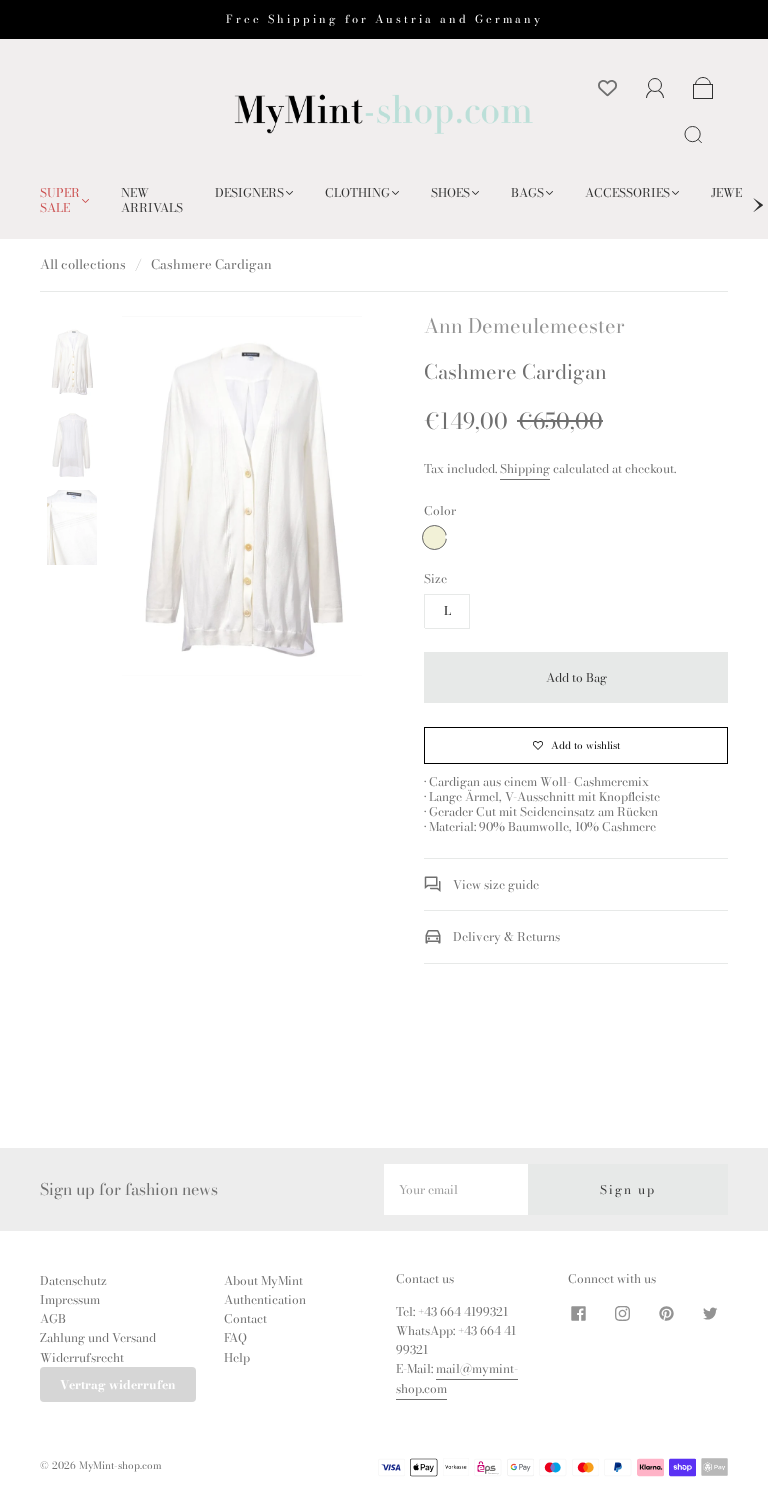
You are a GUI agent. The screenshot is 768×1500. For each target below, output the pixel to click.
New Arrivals (152, 200)
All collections (83, 264)
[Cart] (703, 89)
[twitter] (710, 1314)
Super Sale (60, 200)
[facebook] (578, 1314)
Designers (249, 192)
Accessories (627, 192)
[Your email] (456, 1189)
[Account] (655, 88)
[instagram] (622, 1314)
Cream (434, 537)
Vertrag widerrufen (118, 1384)
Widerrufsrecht (82, 1357)
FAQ (235, 1337)
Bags (527, 192)
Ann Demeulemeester (524, 325)
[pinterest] (666, 1314)
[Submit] (697, 134)
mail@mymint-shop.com (457, 1378)
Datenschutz (73, 1280)
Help (237, 1357)
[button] (146, 500)
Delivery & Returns (505, 936)
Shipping (525, 468)
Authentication (265, 1299)
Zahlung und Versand (98, 1337)
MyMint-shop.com (120, 1465)
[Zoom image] (242, 500)
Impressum (70, 1299)
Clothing (357, 192)
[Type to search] (689, 134)
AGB (53, 1318)
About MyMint (263, 1280)
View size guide (494, 884)
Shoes (450, 192)
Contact (245, 1318)
